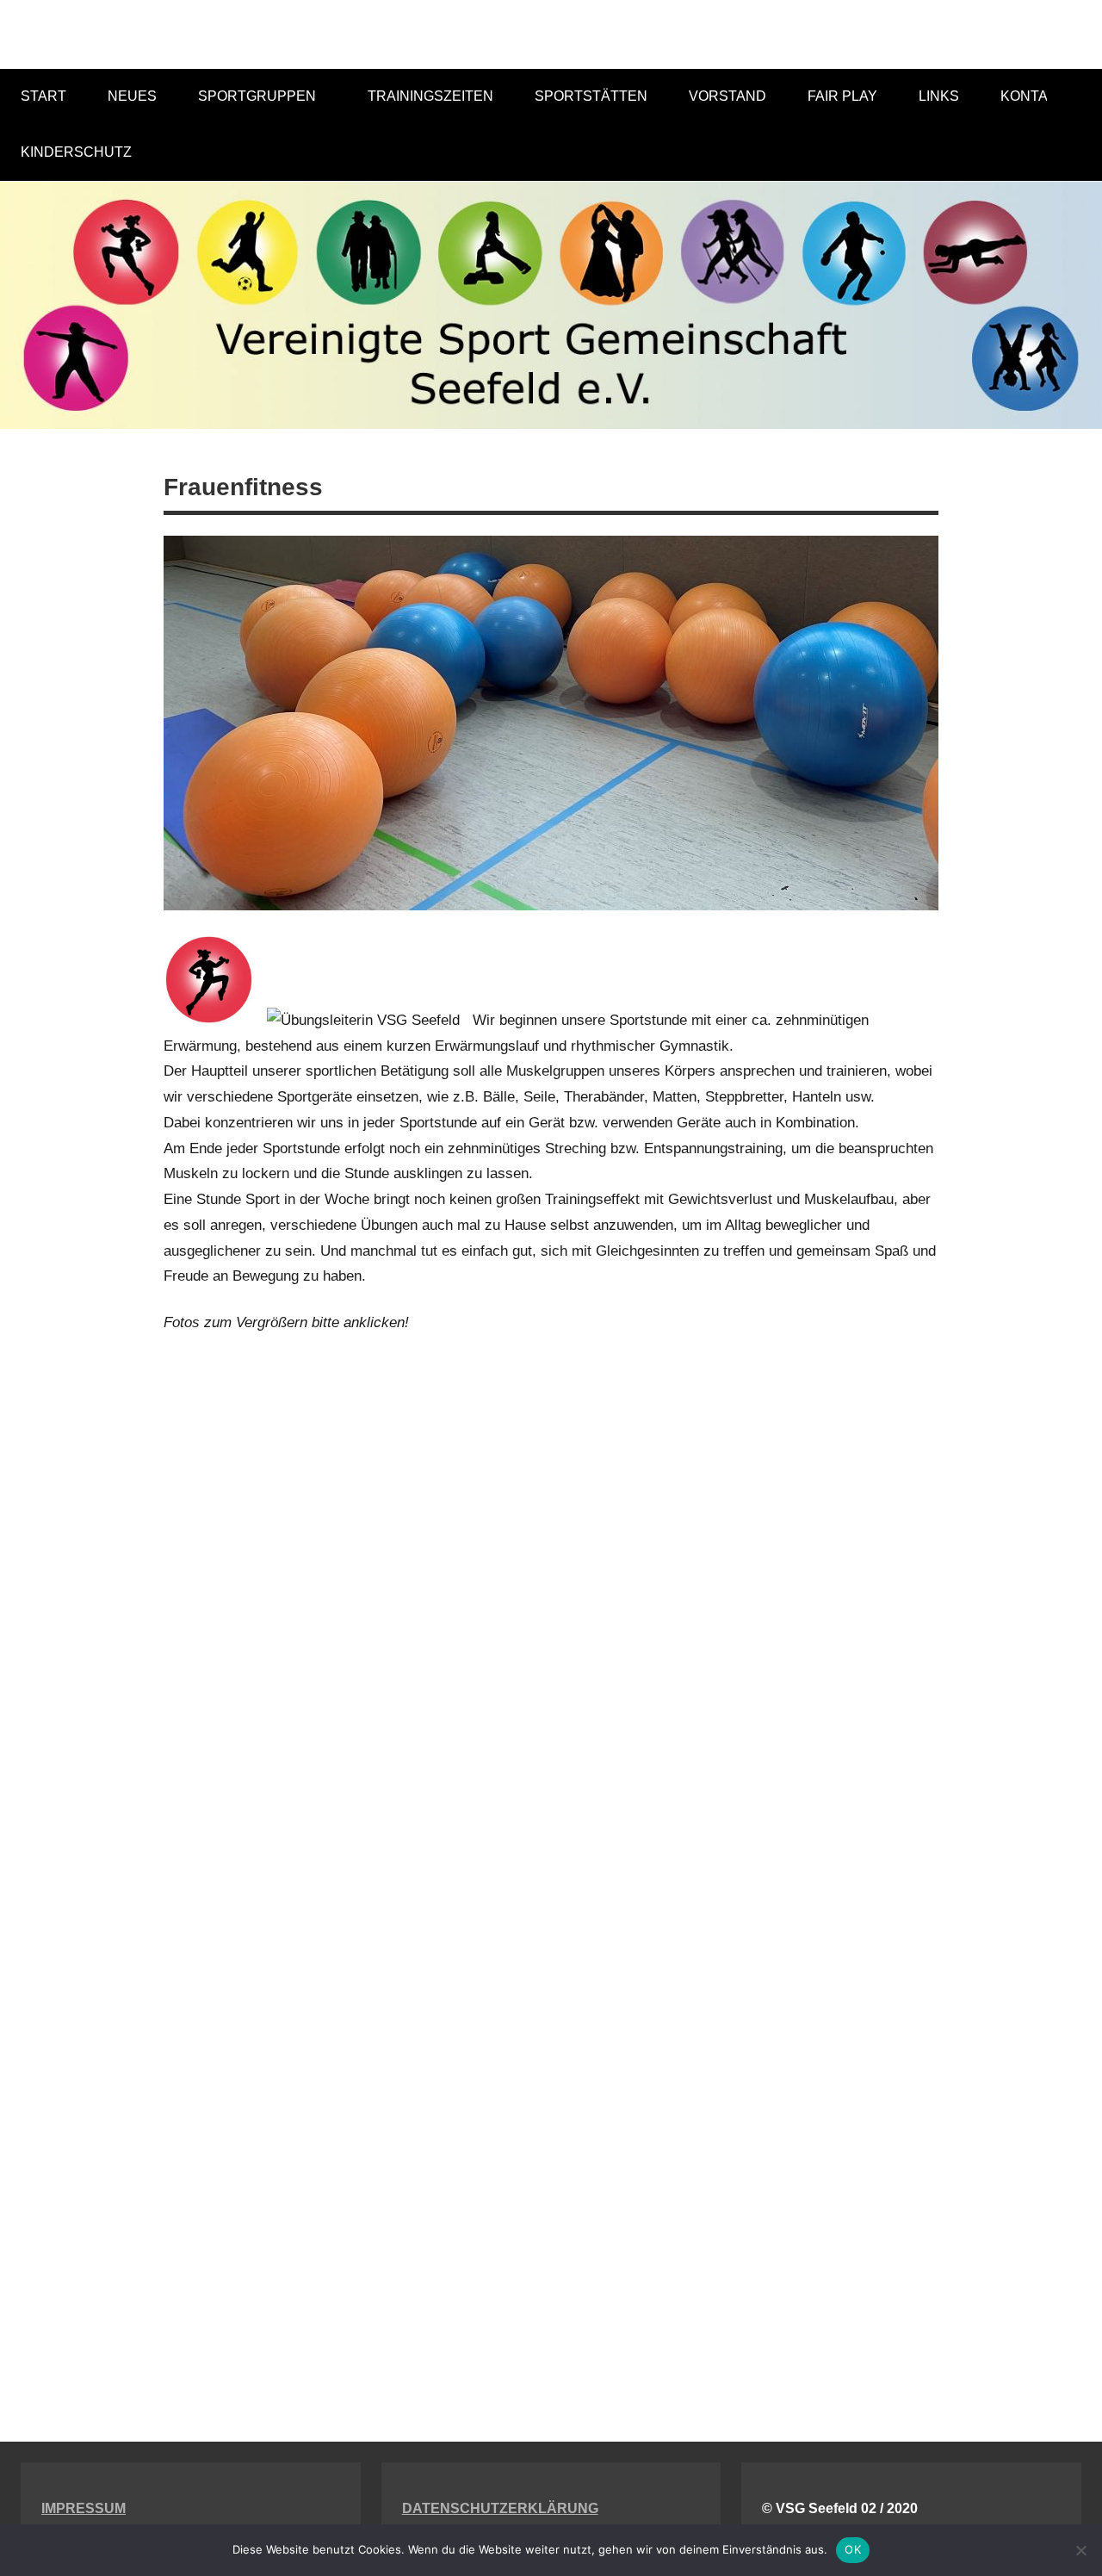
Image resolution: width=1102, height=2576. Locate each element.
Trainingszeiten (430, 96)
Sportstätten (591, 96)
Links (939, 96)
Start (43, 96)
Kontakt (1033, 96)
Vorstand (727, 96)
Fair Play (842, 96)
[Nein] (1080, 2550)
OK (853, 2549)
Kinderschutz (76, 152)
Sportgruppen (257, 96)
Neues (132, 96)
